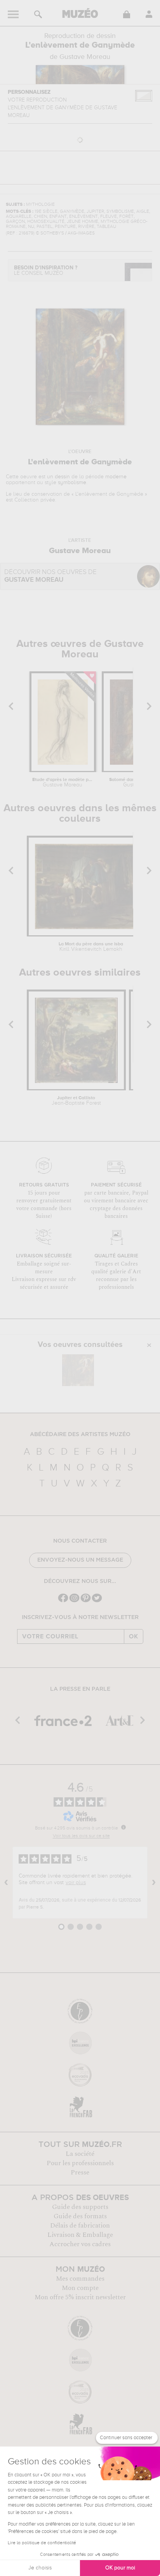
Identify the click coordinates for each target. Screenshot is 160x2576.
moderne (116, 477)
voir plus (76, 1883)
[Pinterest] (86, 1601)
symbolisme (72, 483)
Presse (80, 2173)
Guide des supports (80, 2207)
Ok (134, 1636)
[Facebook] (63, 1601)
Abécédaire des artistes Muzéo (80, 1435)
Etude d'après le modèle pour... (63, 783)
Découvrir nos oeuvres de (50, 576)
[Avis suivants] (154, 1883)
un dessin (58, 477)
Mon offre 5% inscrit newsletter (80, 2297)
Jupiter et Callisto (76, 1101)
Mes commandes (80, 2279)
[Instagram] (74, 1601)
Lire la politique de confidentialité (42, 2543)
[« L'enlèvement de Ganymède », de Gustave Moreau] (78, 1370)
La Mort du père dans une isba (91, 947)
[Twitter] (97, 1601)
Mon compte (80, 2288)
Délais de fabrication (80, 2226)
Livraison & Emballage (80, 2235)
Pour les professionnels (80, 2163)
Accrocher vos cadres (80, 2244)
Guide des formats (80, 2216)
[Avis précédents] (6, 1883)
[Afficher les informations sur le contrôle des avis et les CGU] (123, 1827)
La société (80, 2154)
